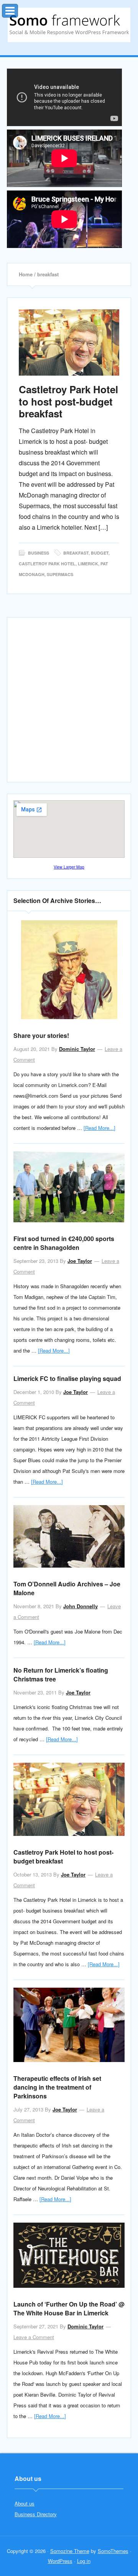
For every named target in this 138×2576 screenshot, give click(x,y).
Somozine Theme (70, 2551)
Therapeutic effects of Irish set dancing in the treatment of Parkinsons (57, 2087)
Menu (18, 9)
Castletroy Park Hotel (47, 564)
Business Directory (36, 2514)
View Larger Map (69, 867)
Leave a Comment (34, 2337)
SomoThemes (113, 2551)
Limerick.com (69, 25)
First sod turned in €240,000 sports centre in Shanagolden (64, 1243)
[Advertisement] (69, 703)
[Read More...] (99, 1128)
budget (100, 553)
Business (39, 553)
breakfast (76, 553)
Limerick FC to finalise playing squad (67, 1378)
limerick (88, 564)
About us (25, 2503)
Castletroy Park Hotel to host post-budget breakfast (68, 401)
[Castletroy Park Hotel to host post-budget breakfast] (69, 342)
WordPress (60, 2561)
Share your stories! (41, 1035)
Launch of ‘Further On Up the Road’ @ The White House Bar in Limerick (69, 2308)
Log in (84, 2561)
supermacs (60, 574)
